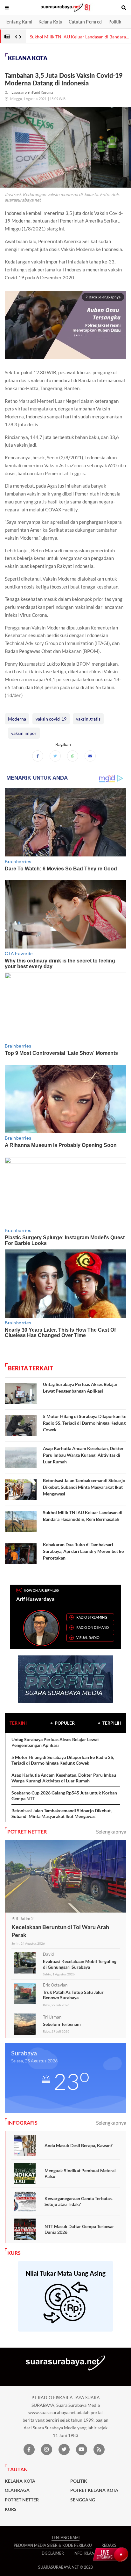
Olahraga (17, 2490)
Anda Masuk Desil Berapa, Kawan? (79, 2145)
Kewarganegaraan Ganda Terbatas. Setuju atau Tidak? (79, 2201)
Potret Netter (22, 2500)
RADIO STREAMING (92, 1617)
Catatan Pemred (85, 22)
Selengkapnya (111, 1831)
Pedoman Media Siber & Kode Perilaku (53, 2545)
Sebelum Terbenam (62, 2024)
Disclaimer (53, 2553)
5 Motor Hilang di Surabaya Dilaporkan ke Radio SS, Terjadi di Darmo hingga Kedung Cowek (85, 1423)
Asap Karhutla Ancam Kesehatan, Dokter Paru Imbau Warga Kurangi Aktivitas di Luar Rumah (83, 1455)
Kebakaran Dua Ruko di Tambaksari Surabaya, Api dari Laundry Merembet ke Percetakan (83, 1551)
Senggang (83, 2500)
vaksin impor (24, 733)
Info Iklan (84, 2553)
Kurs (11, 2509)
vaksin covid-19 (51, 719)
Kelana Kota (50, 22)
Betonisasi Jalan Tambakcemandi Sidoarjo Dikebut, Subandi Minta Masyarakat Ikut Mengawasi (84, 1487)
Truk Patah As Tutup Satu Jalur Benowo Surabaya (73, 1995)
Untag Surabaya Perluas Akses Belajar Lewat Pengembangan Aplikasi (55, 1742)
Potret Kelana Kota (94, 2490)
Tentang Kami (18, 22)
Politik (115, 22)
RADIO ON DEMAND (93, 1627)
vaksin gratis (88, 719)
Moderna (17, 719)
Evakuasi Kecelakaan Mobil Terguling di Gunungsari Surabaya (80, 1964)
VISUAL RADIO (88, 1637)
